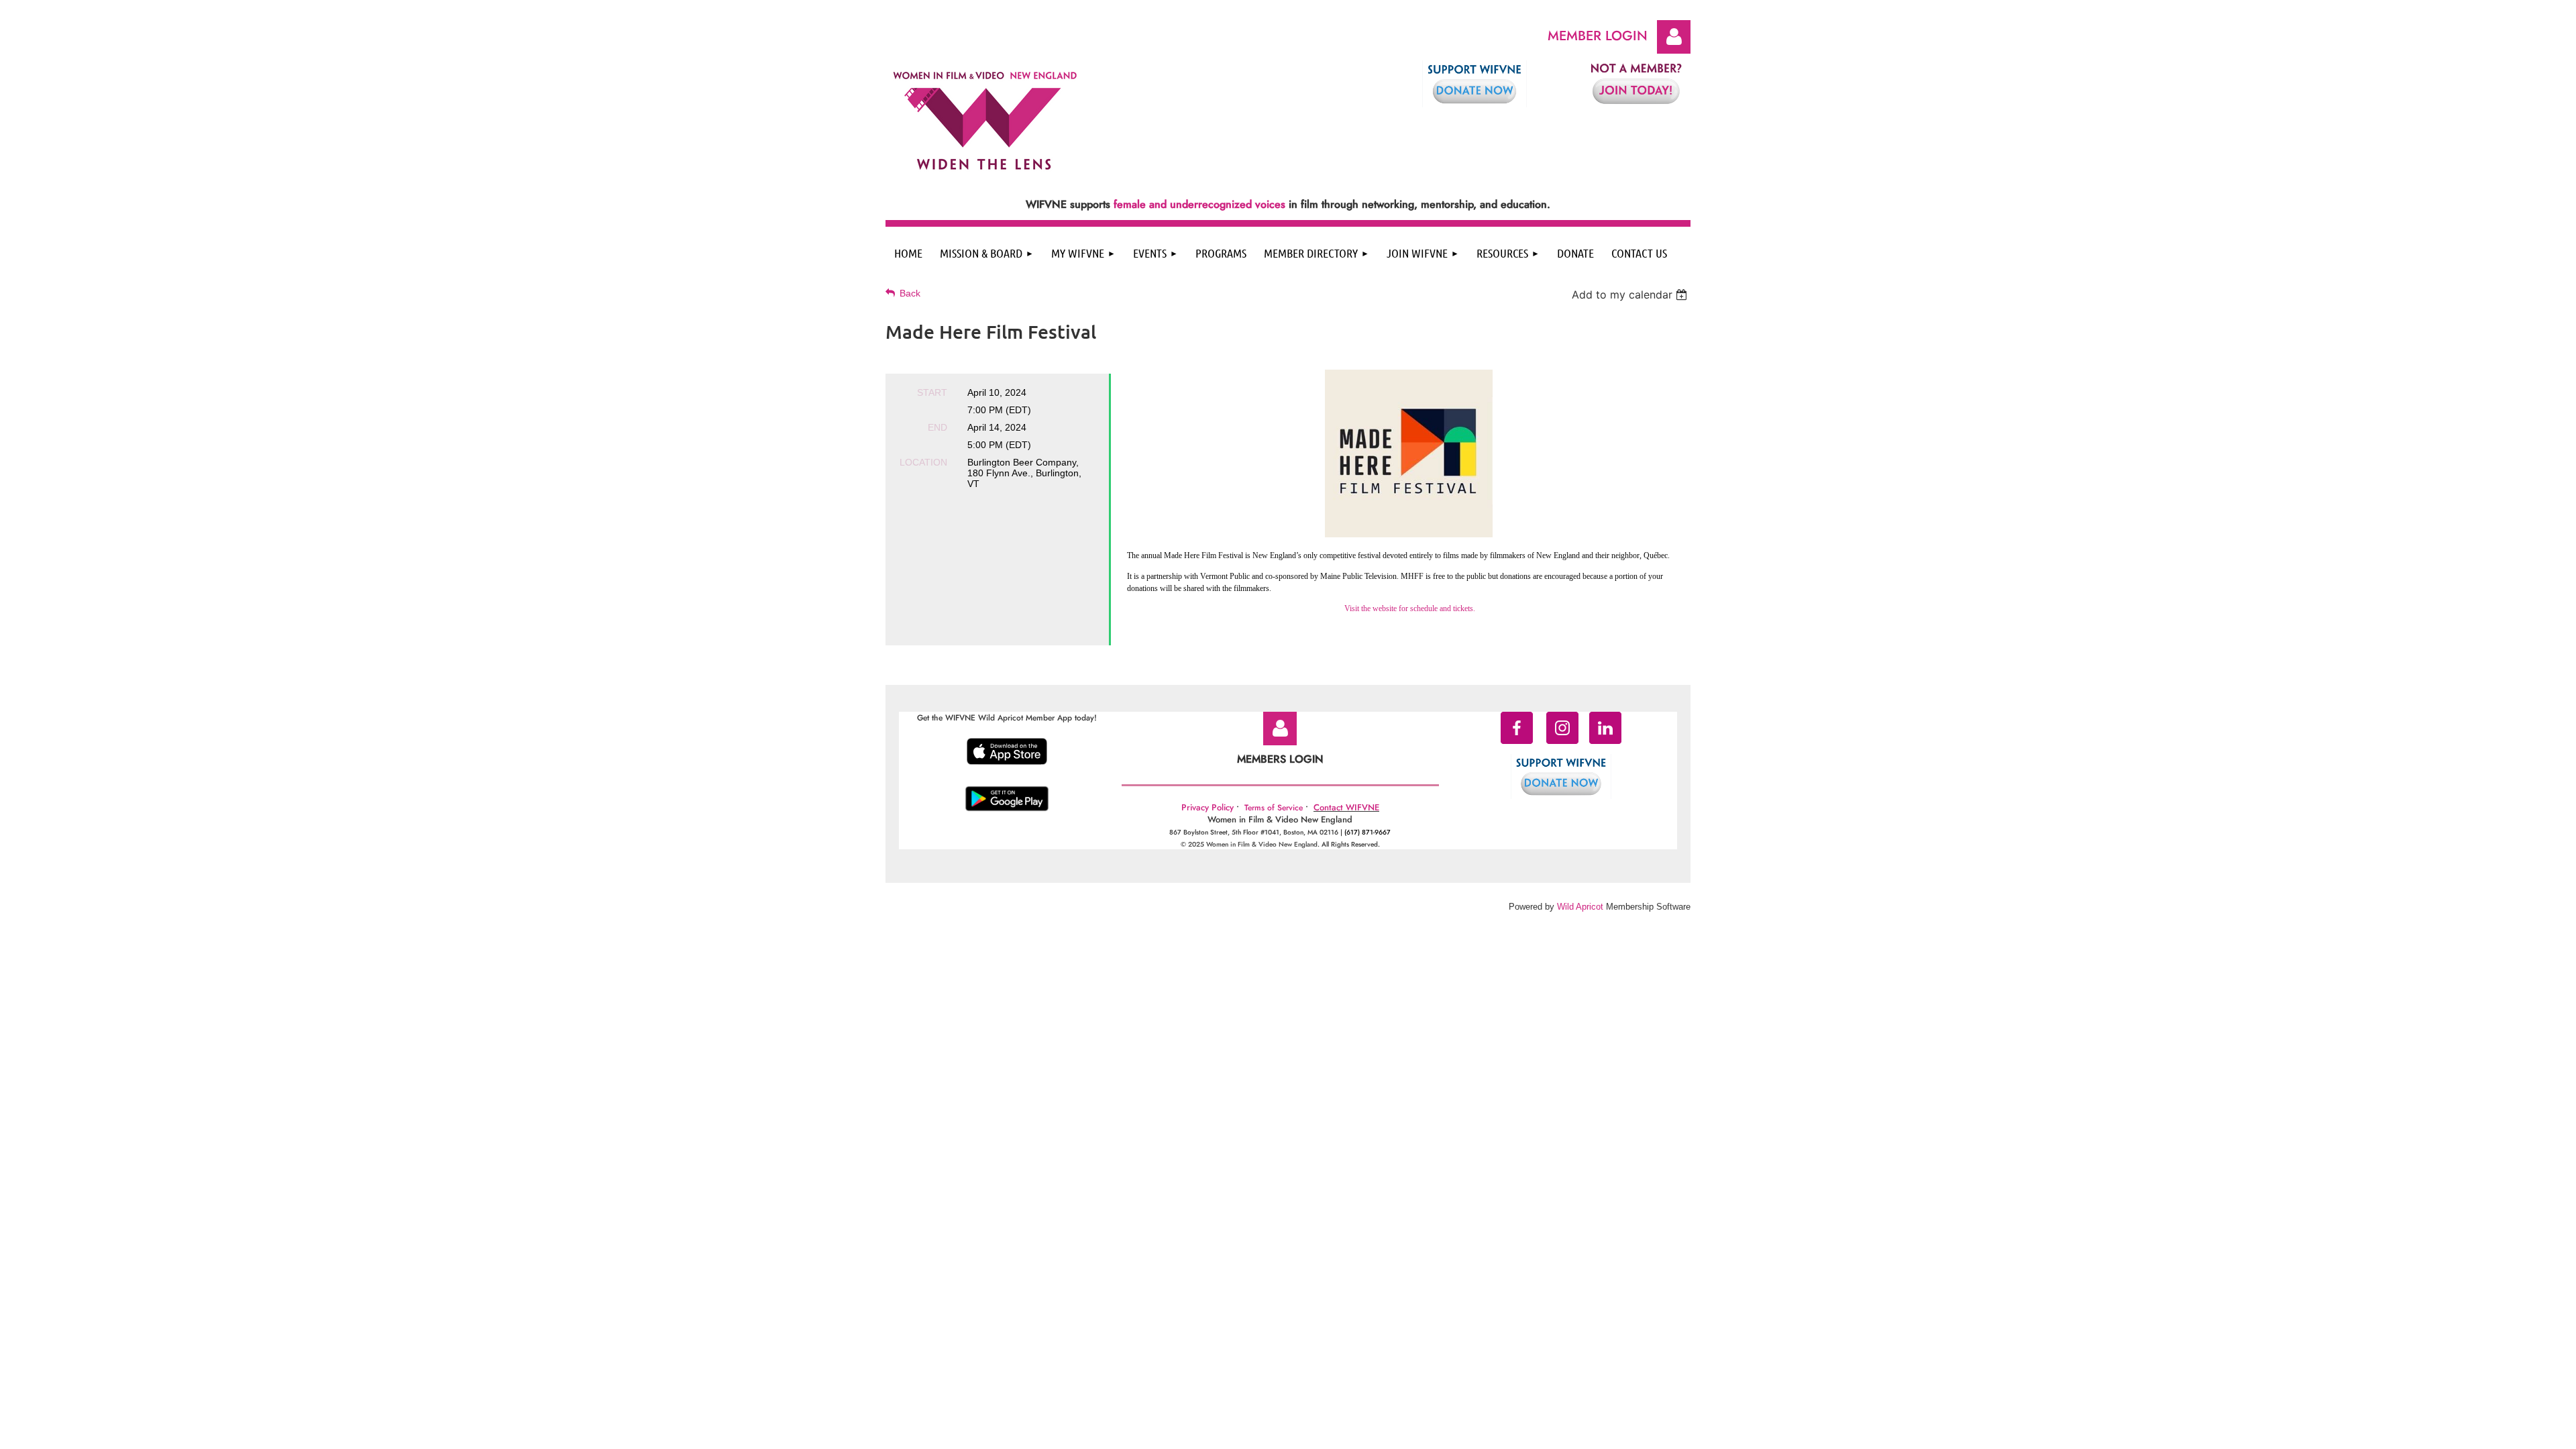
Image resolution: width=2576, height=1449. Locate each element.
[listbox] (1631, 294)
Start (932, 392)
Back (910, 293)
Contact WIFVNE (1346, 807)
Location (923, 462)
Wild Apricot (1580, 907)
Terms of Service (1274, 808)
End (937, 427)
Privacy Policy (1207, 807)
